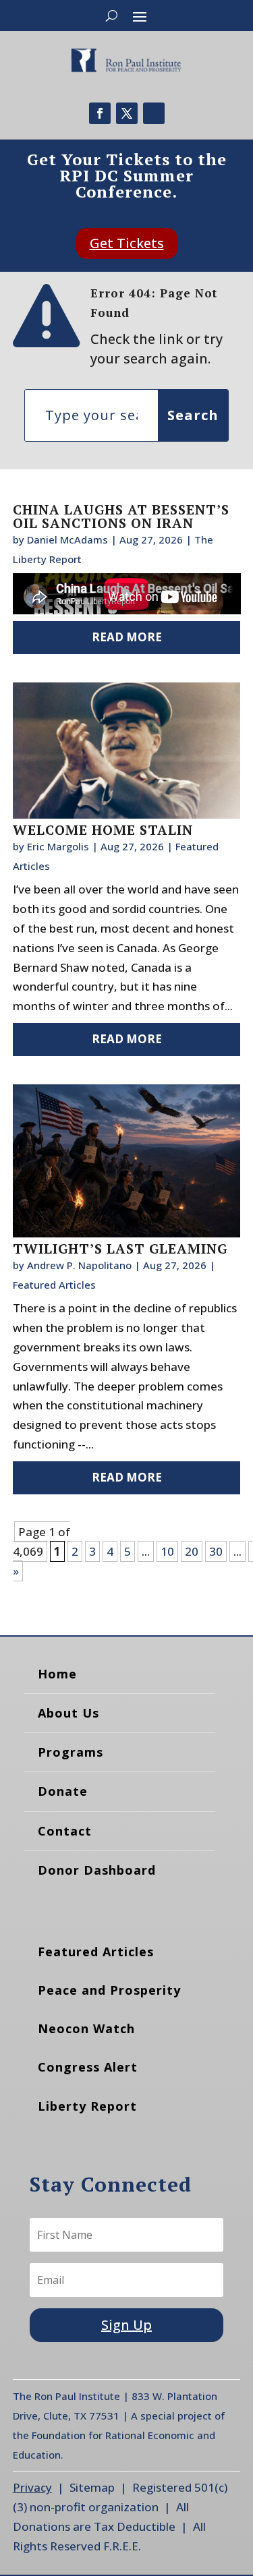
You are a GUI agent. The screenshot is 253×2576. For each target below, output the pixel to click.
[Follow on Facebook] (100, 113)
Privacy (32, 2487)
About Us (68, 1713)
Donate (63, 1791)
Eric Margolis (58, 846)
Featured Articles (54, 1285)
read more (127, 637)
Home (57, 1674)
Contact (65, 1831)
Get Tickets (127, 243)
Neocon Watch (86, 2028)
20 (192, 1551)
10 (167, 1551)
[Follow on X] (127, 113)
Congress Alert (88, 2067)
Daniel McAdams (67, 539)
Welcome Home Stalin (103, 830)
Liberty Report (87, 2106)
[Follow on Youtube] (154, 113)
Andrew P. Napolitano (79, 1265)
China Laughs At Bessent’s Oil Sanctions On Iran (121, 516)
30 (216, 1551)
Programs (71, 1752)
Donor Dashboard (97, 1870)
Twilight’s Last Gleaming (120, 1249)
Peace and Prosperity (109, 1990)
